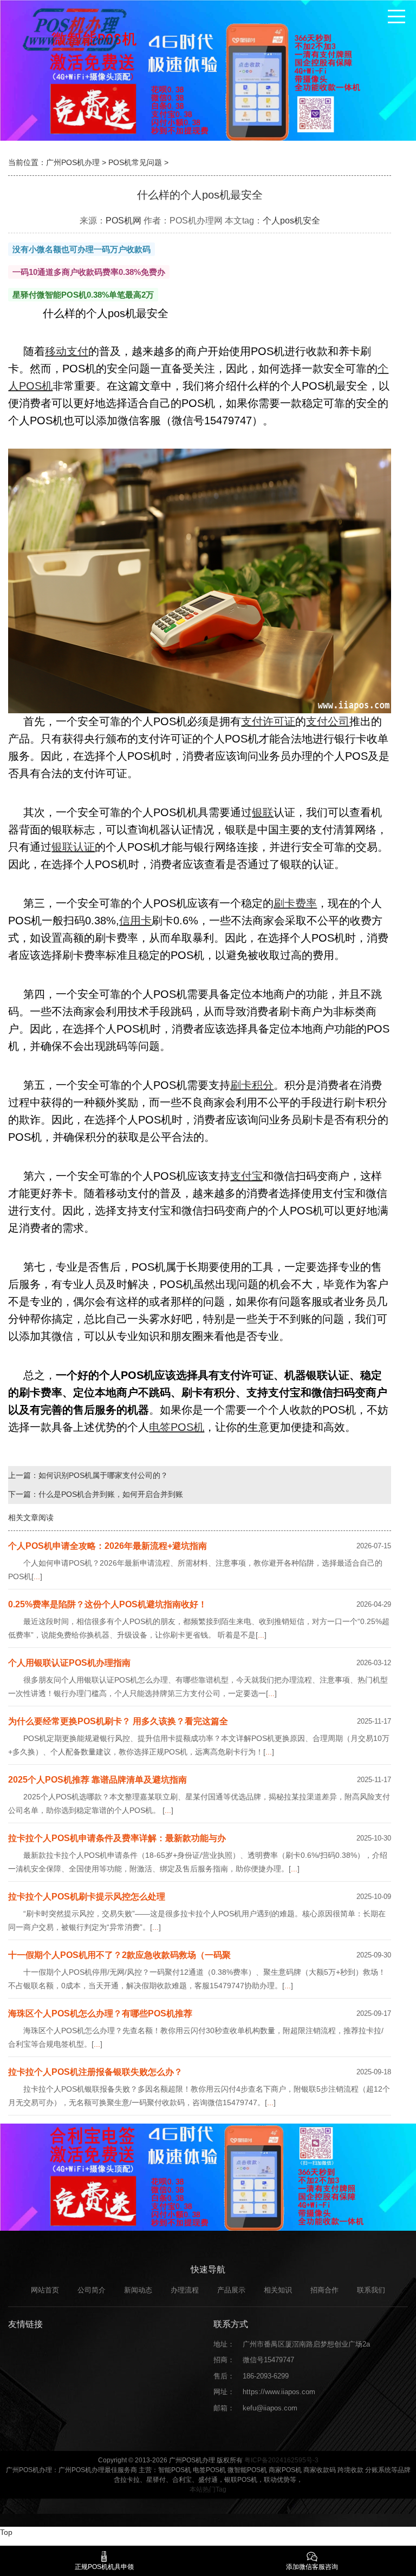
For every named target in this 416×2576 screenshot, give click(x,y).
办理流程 (185, 2290)
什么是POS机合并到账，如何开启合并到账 (111, 1494)
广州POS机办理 (73, 162)
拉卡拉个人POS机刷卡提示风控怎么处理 (87, 1897)
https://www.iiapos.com (279, 2392)
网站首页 (45, 2290)
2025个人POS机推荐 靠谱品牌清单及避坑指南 (97, 1780)
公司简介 (92, 2290)
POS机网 (123, 221)
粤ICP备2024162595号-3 (281, 2460)
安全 (311, 221)
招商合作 (324, 2290)
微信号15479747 (268, 2360)
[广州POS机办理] (73, 29)
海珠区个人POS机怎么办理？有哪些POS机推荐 (100, 2013)
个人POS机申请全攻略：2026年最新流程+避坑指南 (108, 1546)
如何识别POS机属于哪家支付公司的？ (103, 1475)
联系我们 (371, 2290)
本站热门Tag (208, 2489)
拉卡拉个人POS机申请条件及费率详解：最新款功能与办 (117, 1838)
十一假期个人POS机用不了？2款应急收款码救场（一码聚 (119, 1955)
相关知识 (278, 2290)
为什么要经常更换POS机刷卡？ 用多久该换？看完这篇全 (118, 1721)
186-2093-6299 (266, 2376)
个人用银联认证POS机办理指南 (69, 1663)
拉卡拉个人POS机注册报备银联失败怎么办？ (95, 2072)
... (37, 1576)
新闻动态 (138, 2290)
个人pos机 (283, 221)
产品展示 (231, 2290)
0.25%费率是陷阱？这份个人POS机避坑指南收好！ (108, 1604)
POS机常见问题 (135, 162)
